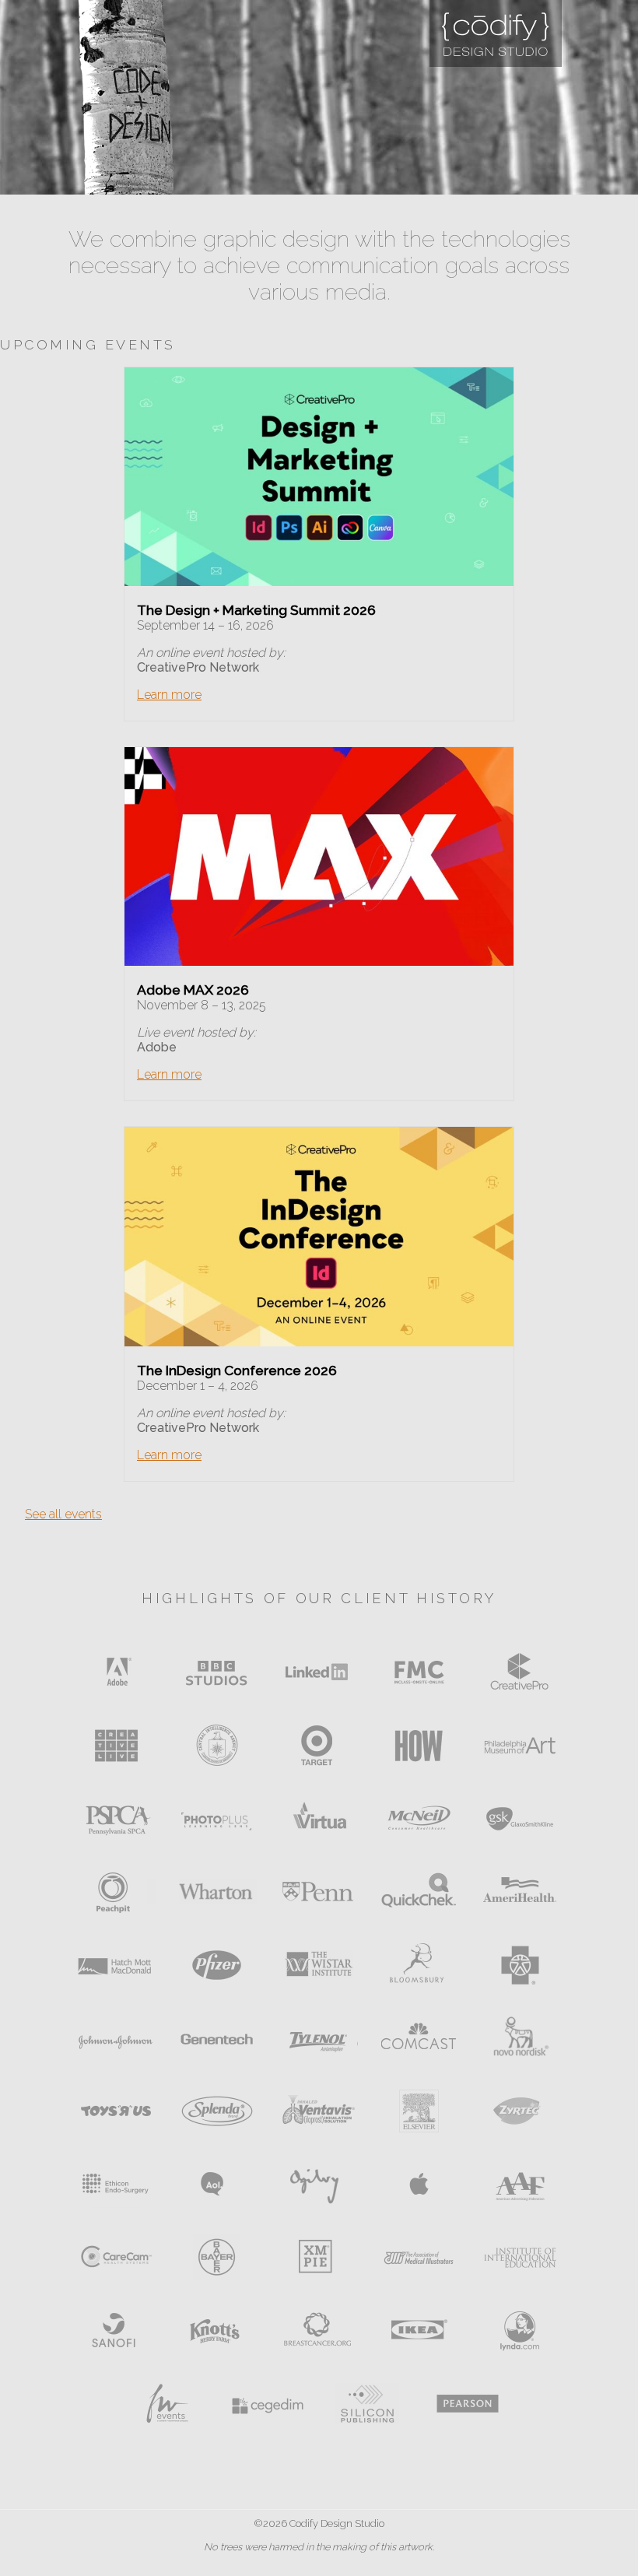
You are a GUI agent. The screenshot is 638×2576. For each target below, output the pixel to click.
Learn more (169, 695)
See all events (63, 1514)
